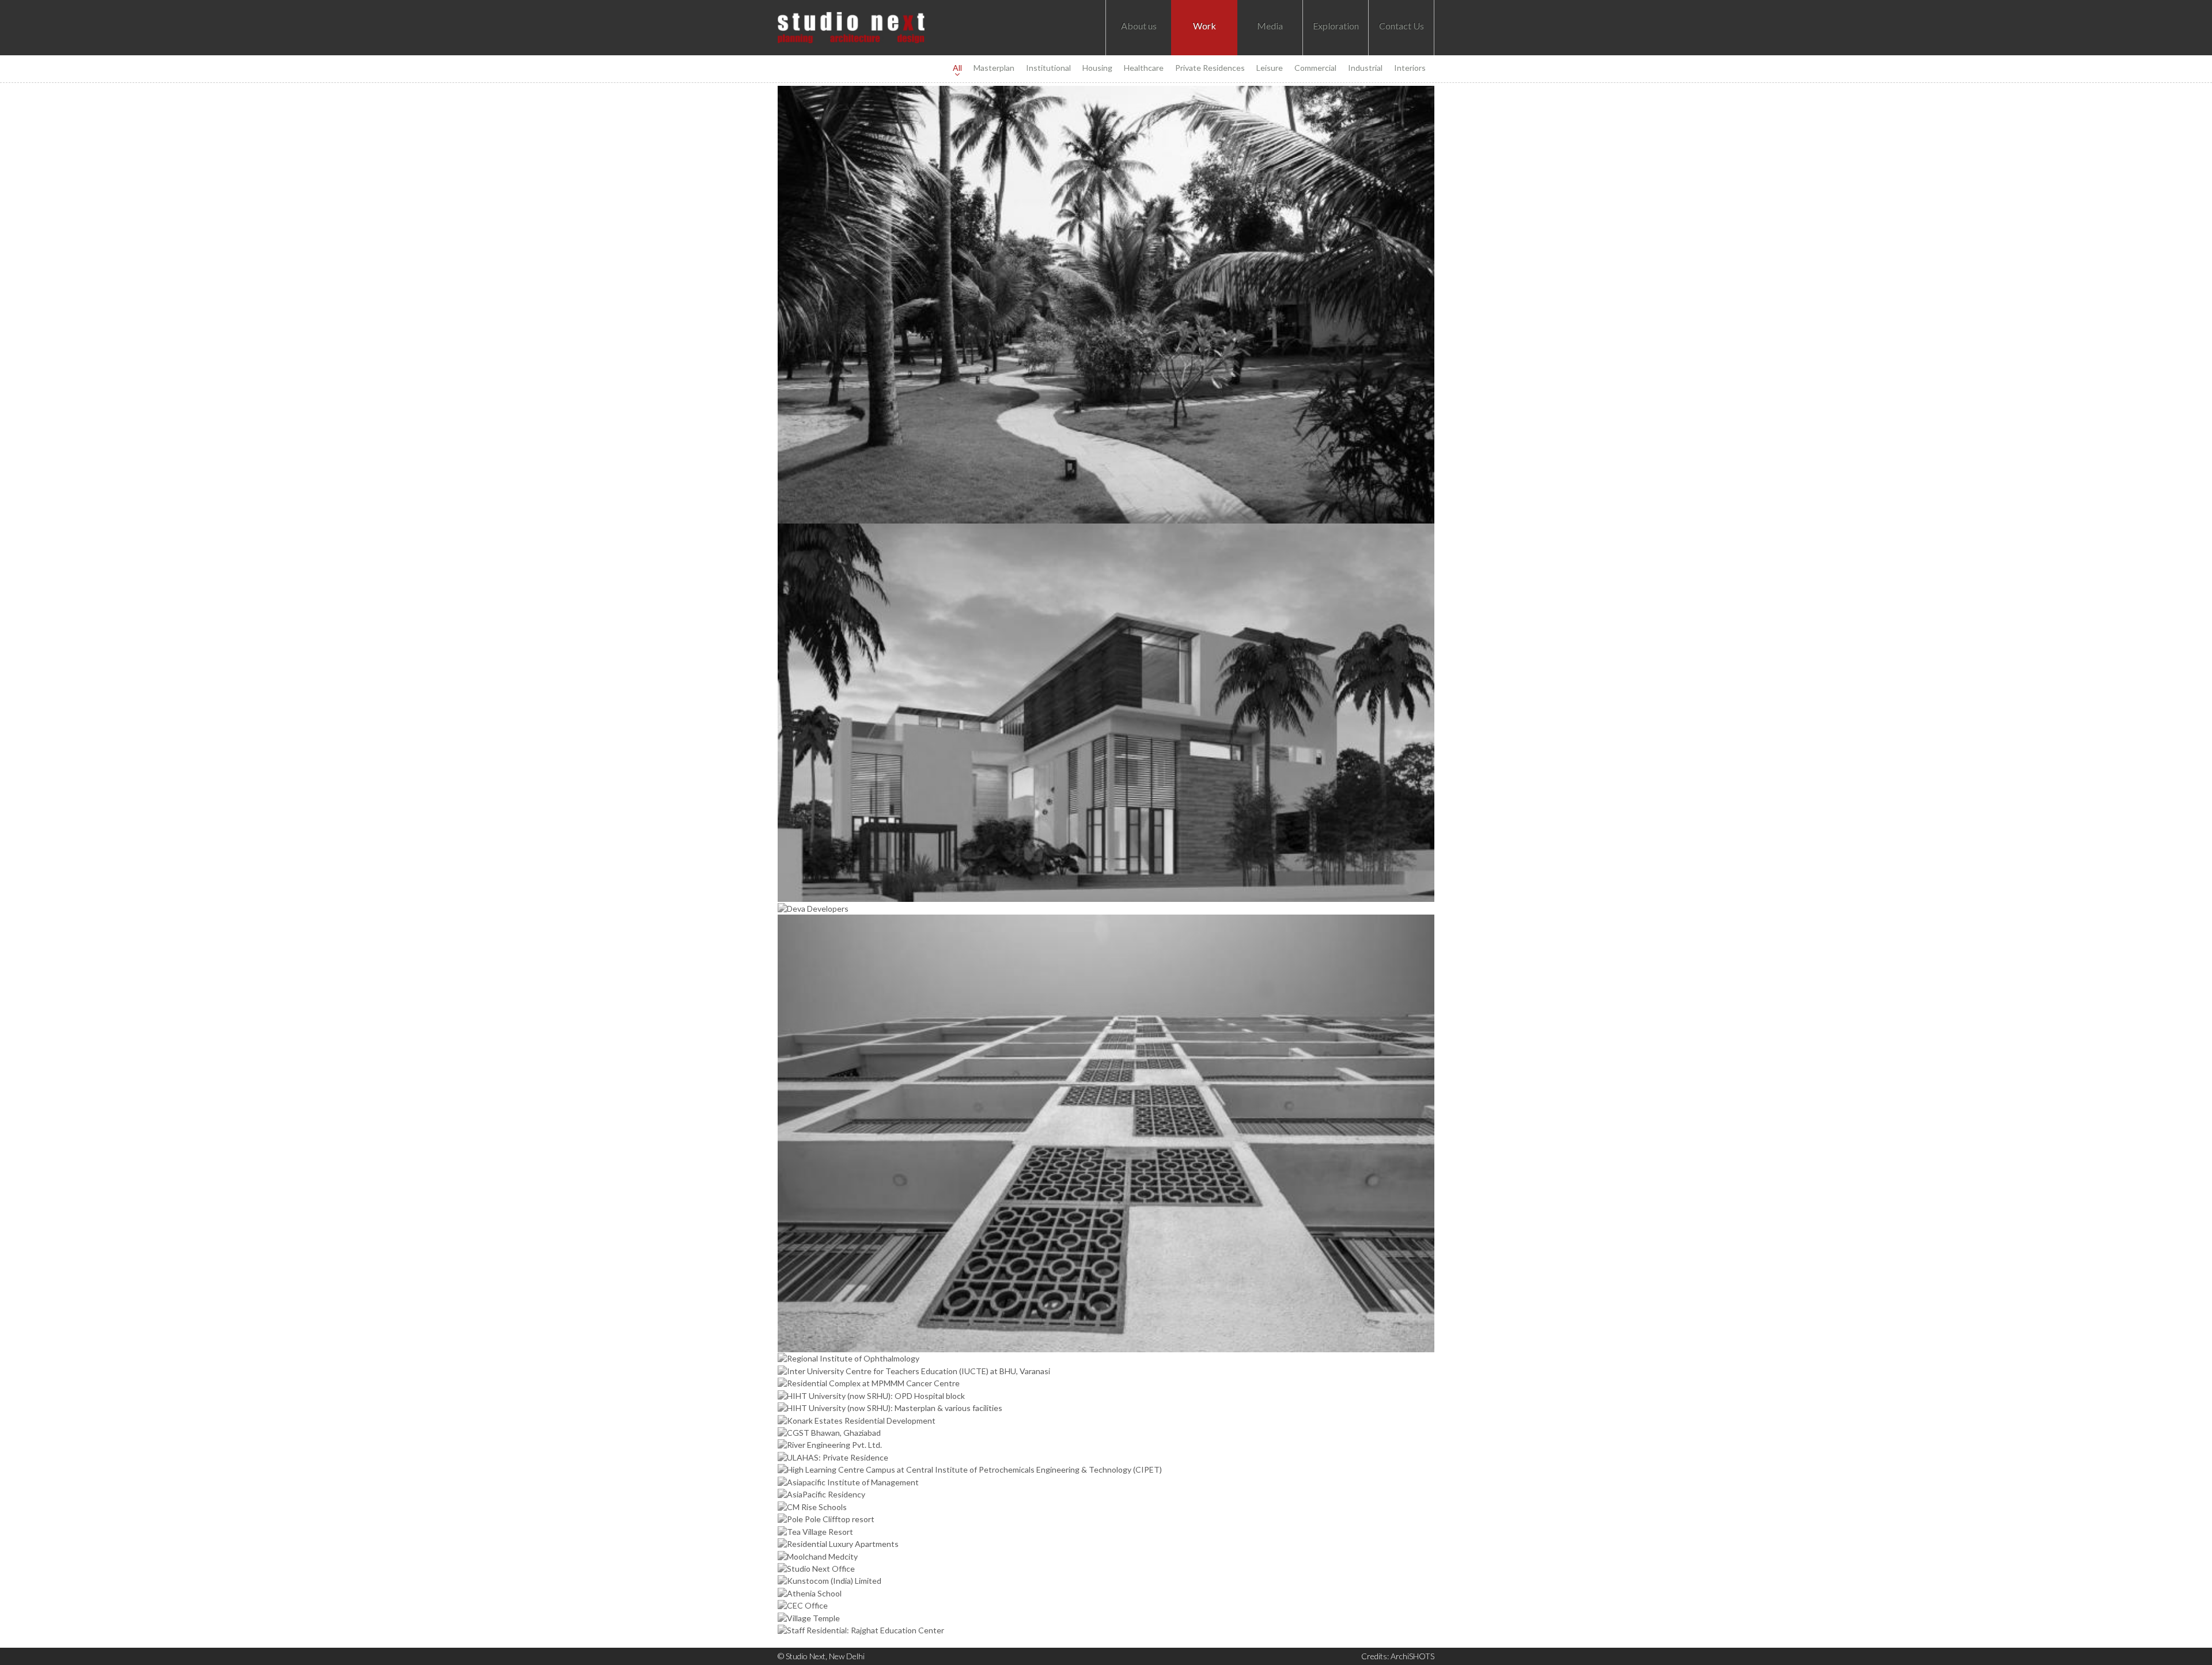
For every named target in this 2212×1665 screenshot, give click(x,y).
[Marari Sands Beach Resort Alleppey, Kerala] (1106, 305)
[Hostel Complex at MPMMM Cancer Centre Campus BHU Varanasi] (1106, 1133)
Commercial (1315, 68)
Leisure (1270, 68)
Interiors (1410, 68)
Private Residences (1210, 68)
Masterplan (994, 68)
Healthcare (1144, 68)
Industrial (1365, 68)
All (957, 68)
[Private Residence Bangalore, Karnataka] (1106, 713)
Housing (1097, 68)
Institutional (1048, 68)
